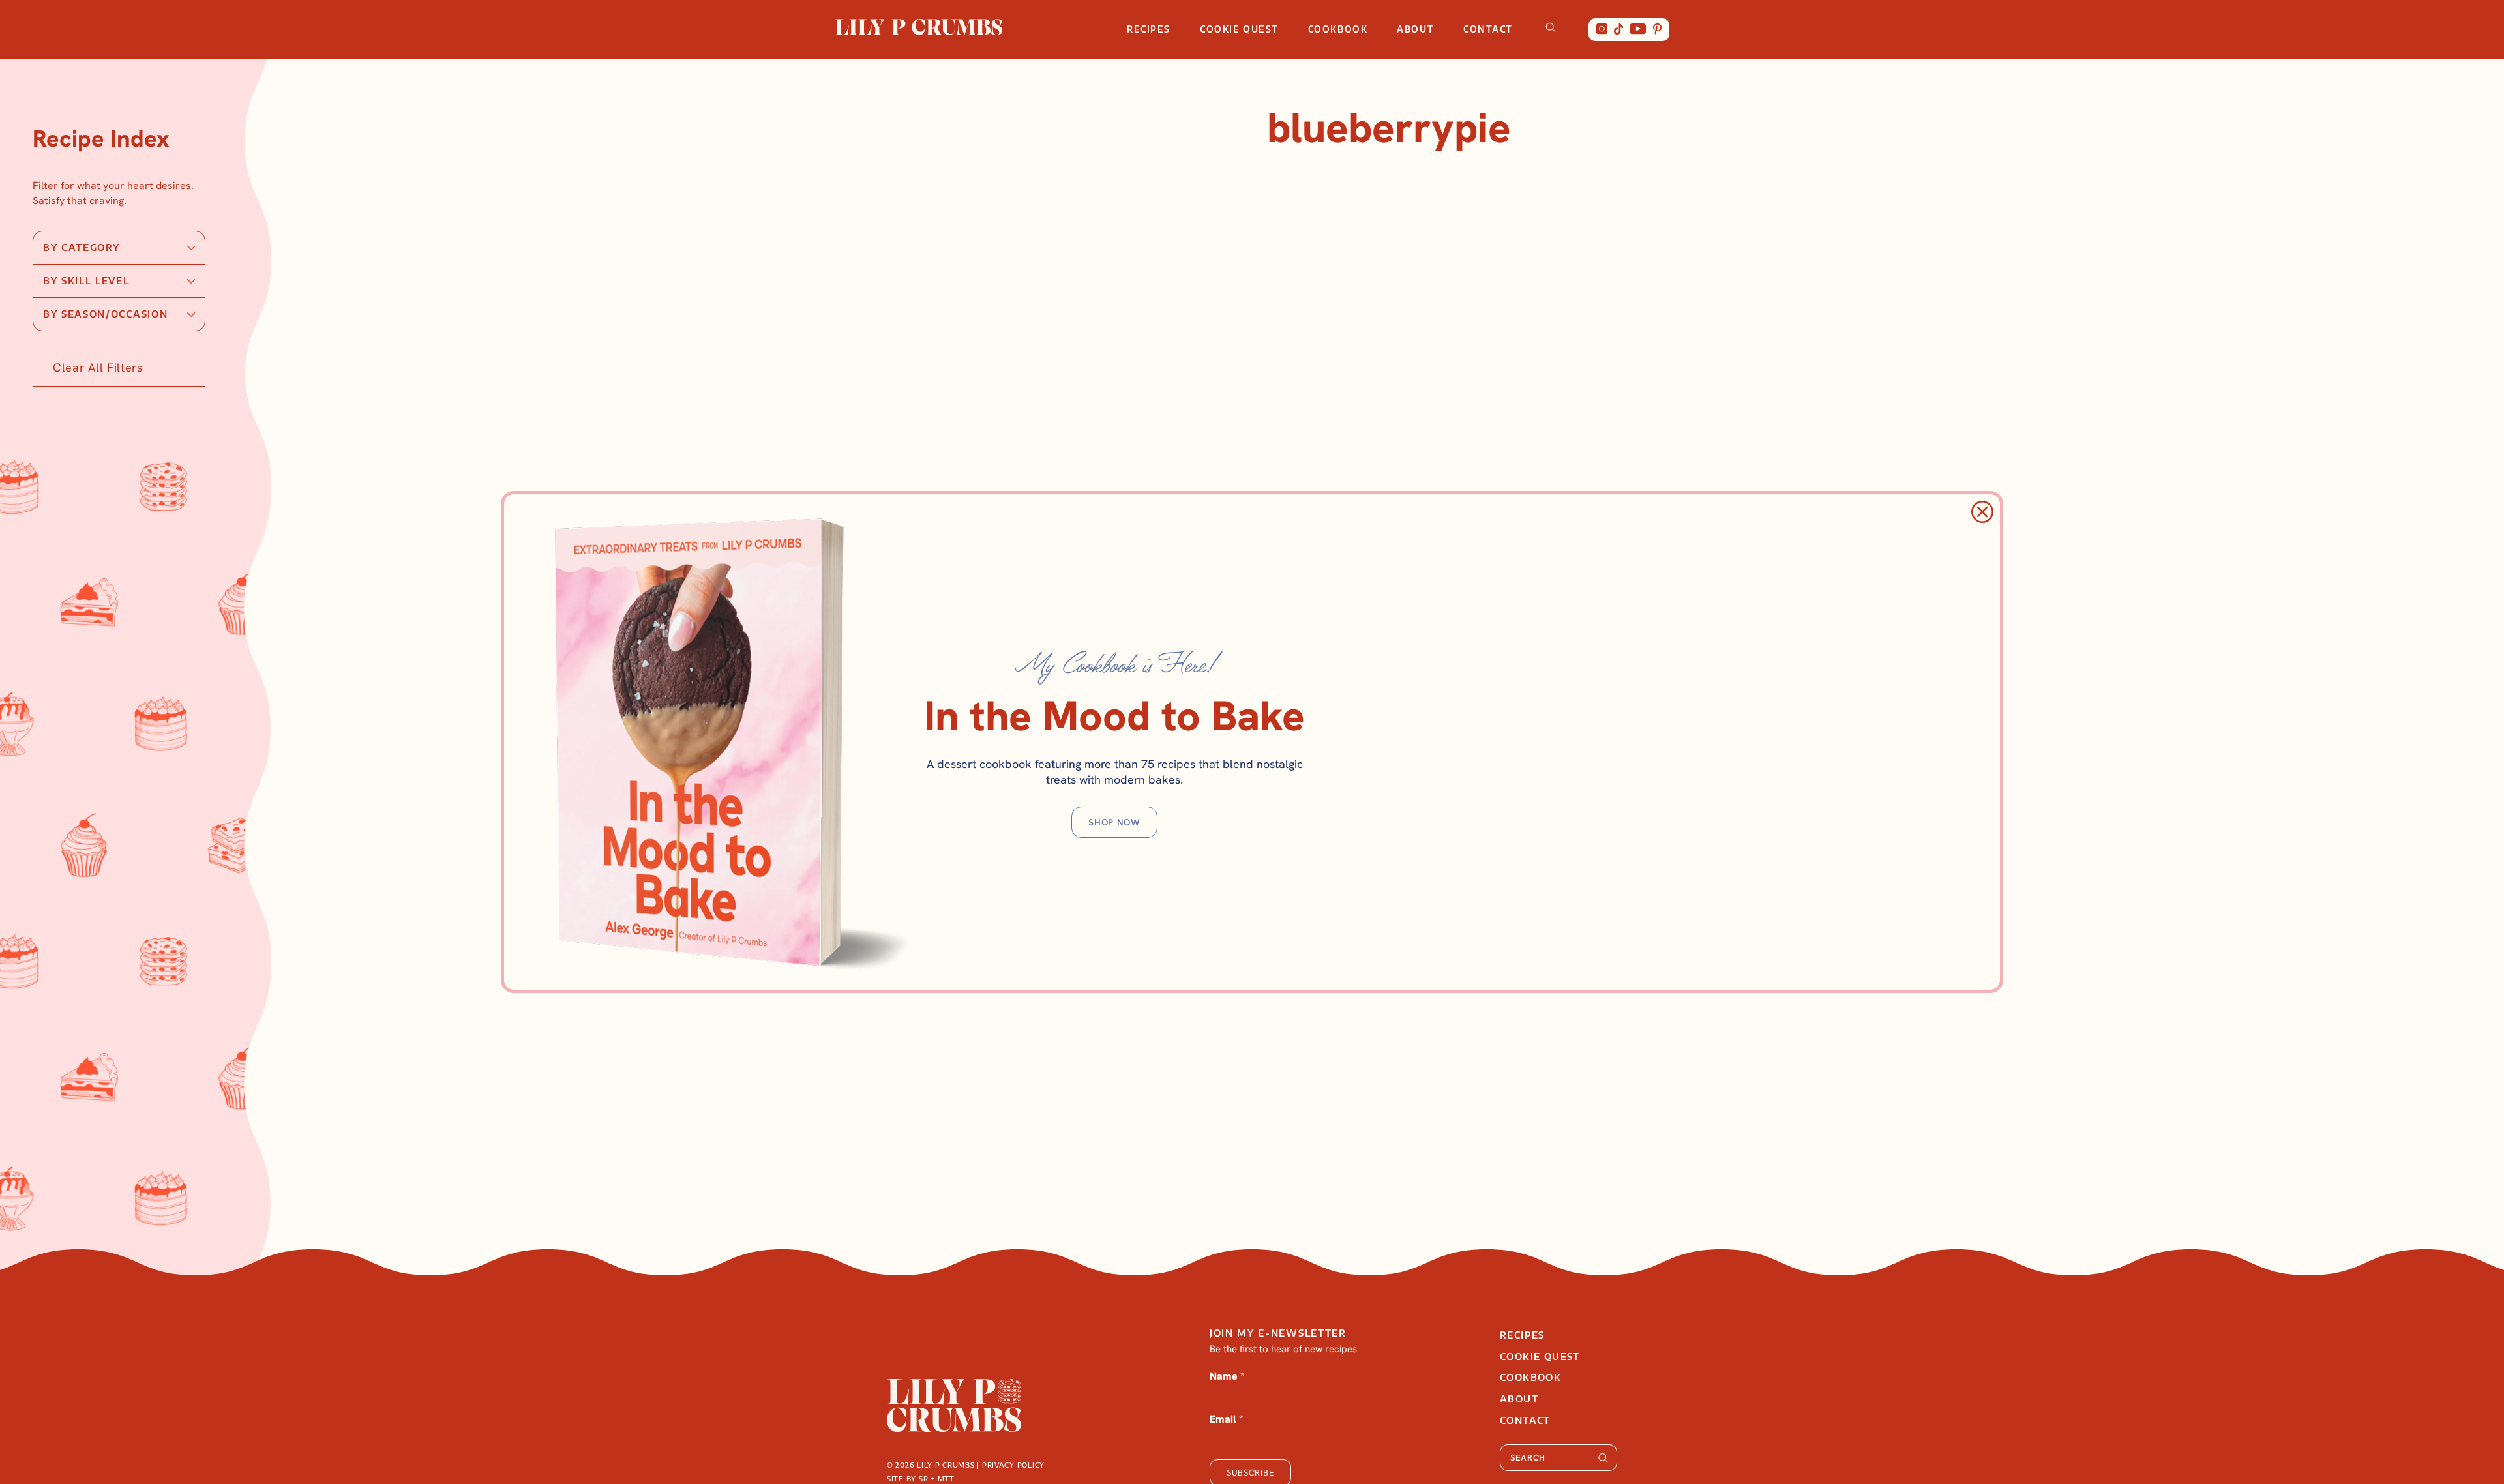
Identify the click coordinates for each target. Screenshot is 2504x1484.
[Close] (1982, 512)
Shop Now (1114, 822)
